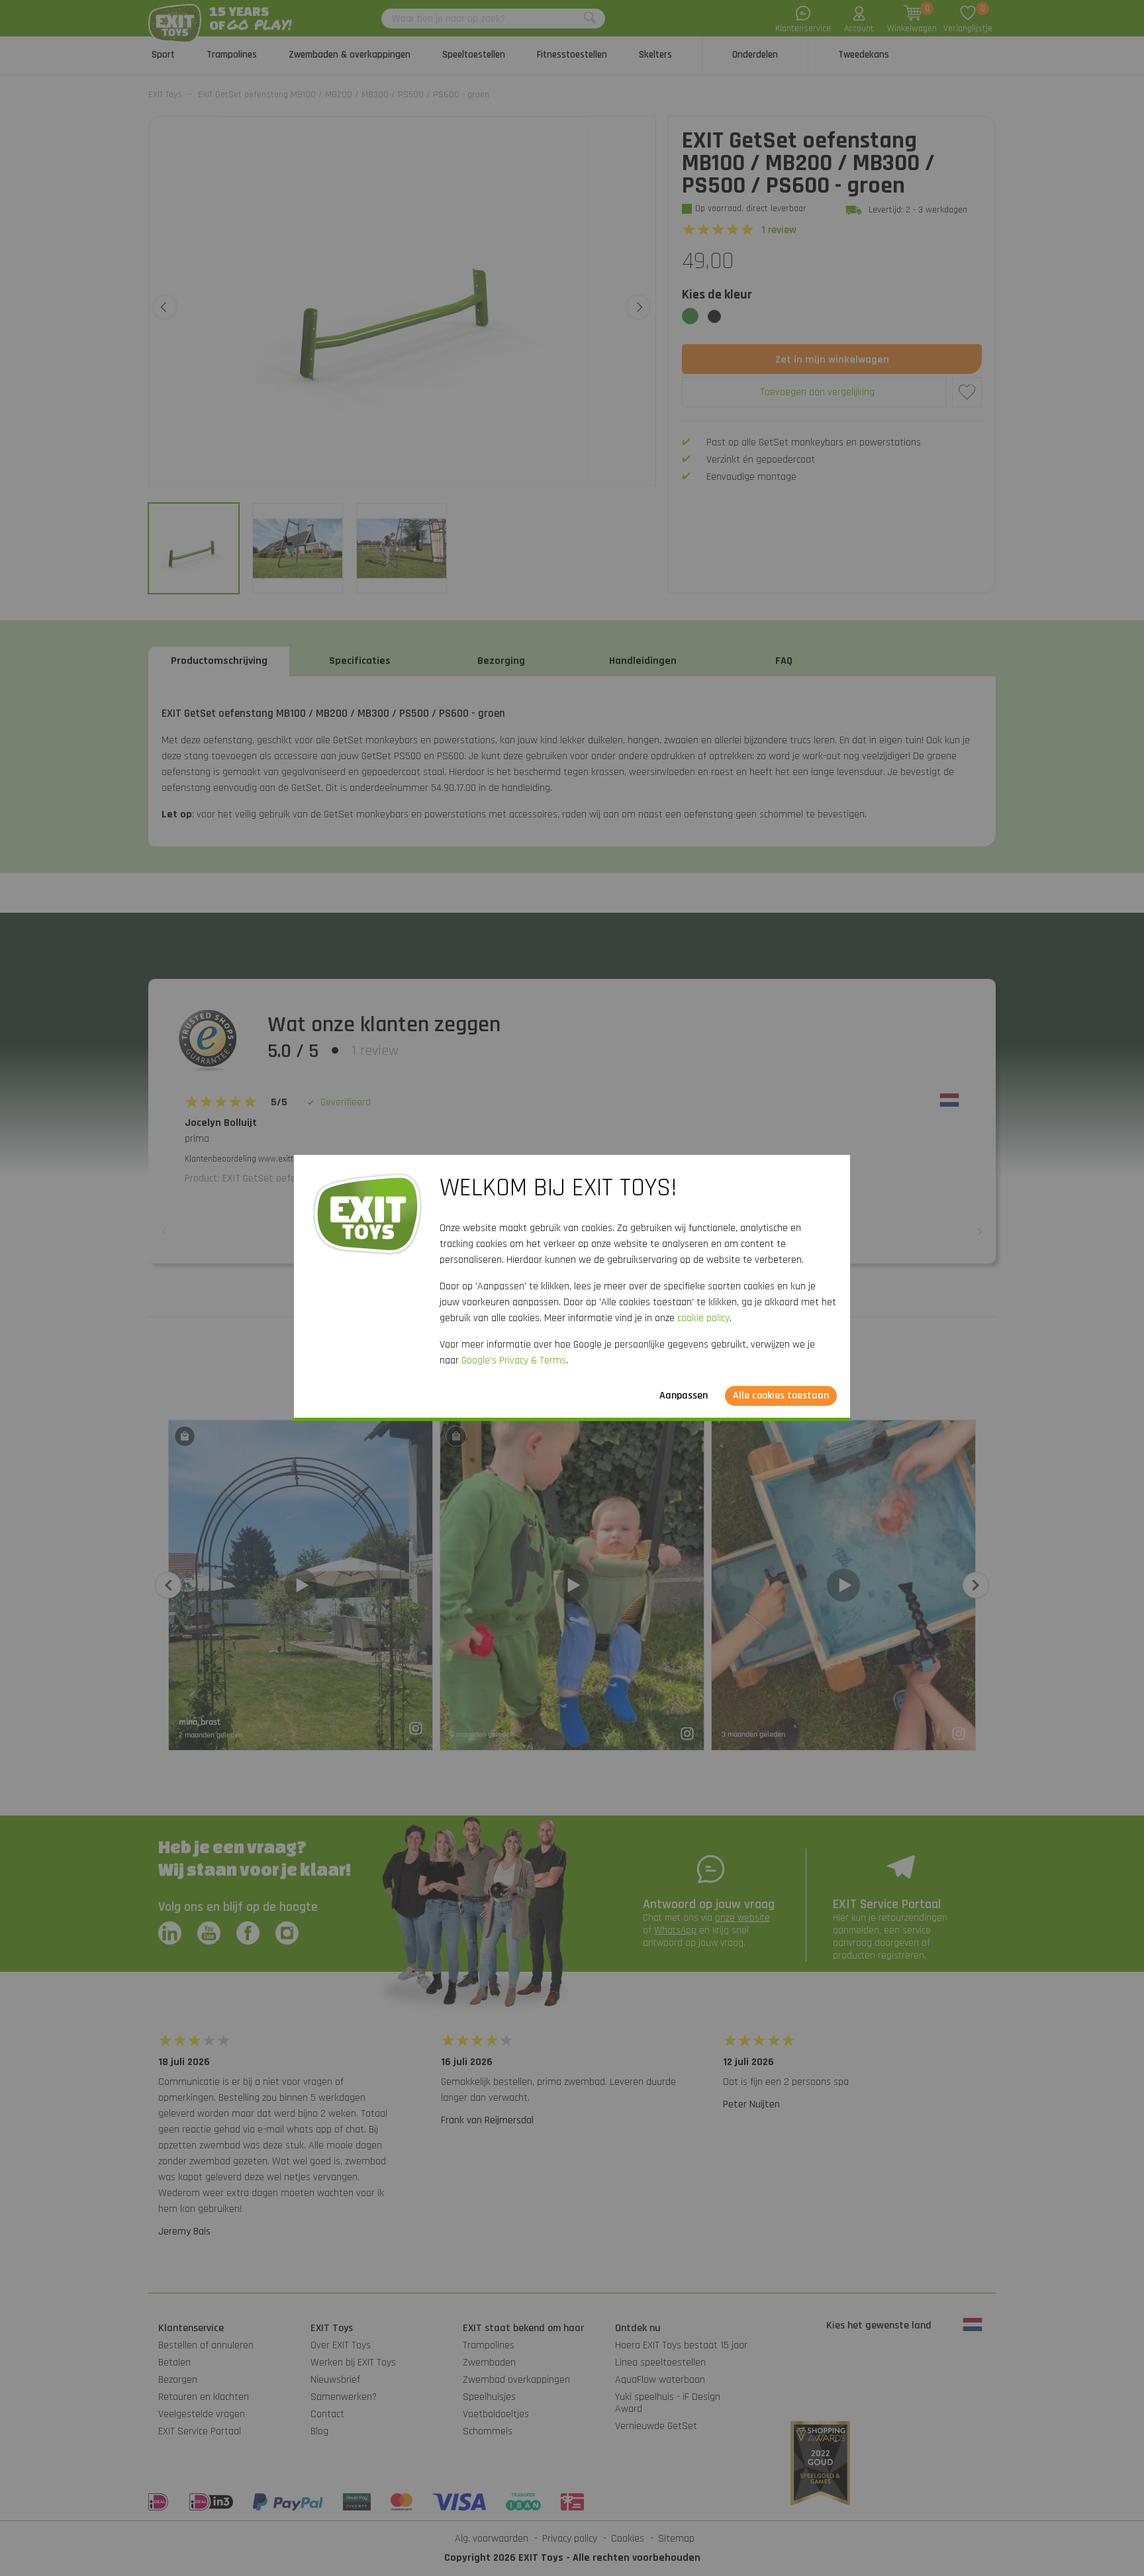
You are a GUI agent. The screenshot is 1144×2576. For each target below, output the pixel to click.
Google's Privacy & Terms (514, 1360)
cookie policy (703, 1318)
